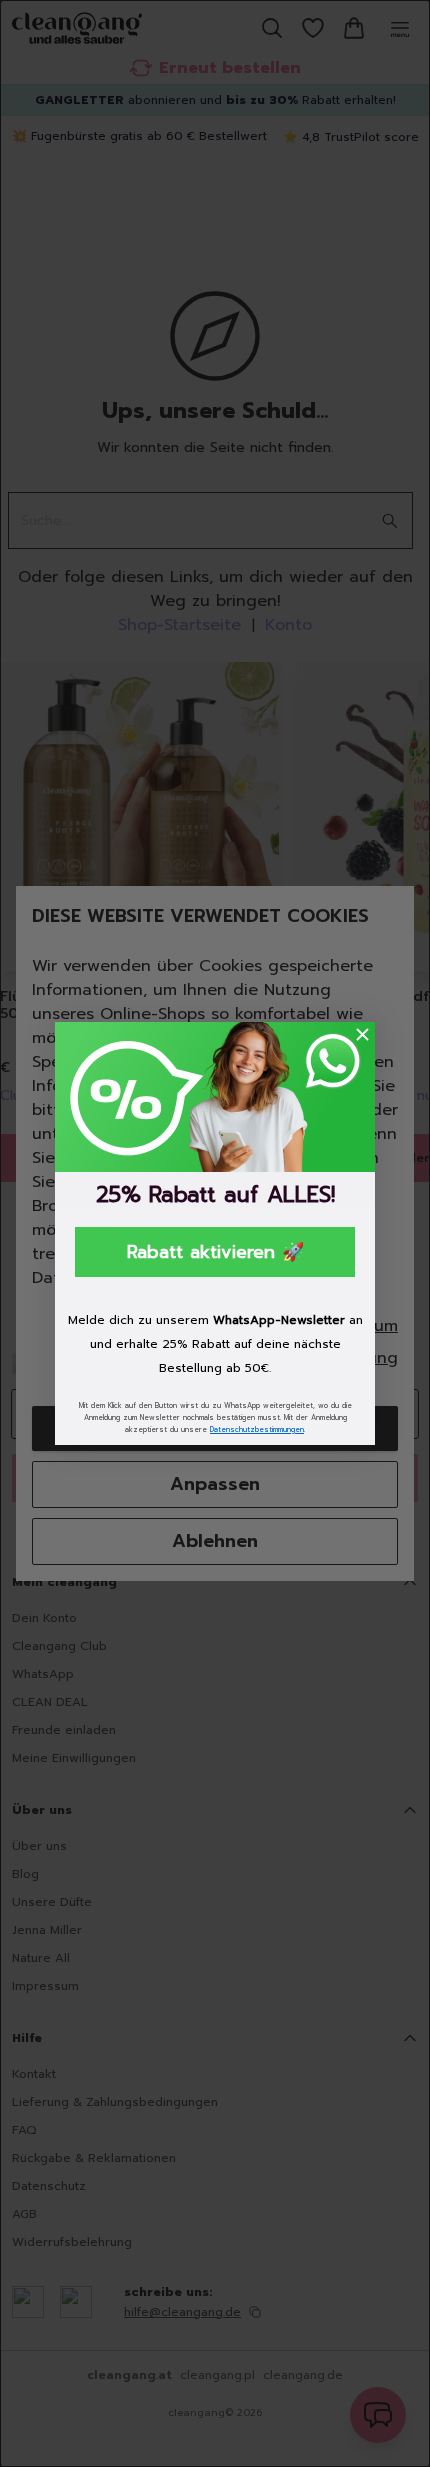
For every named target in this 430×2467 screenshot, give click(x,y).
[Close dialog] (362, 1034)
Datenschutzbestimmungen (257, 1429)
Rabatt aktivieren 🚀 (215, 1252)
